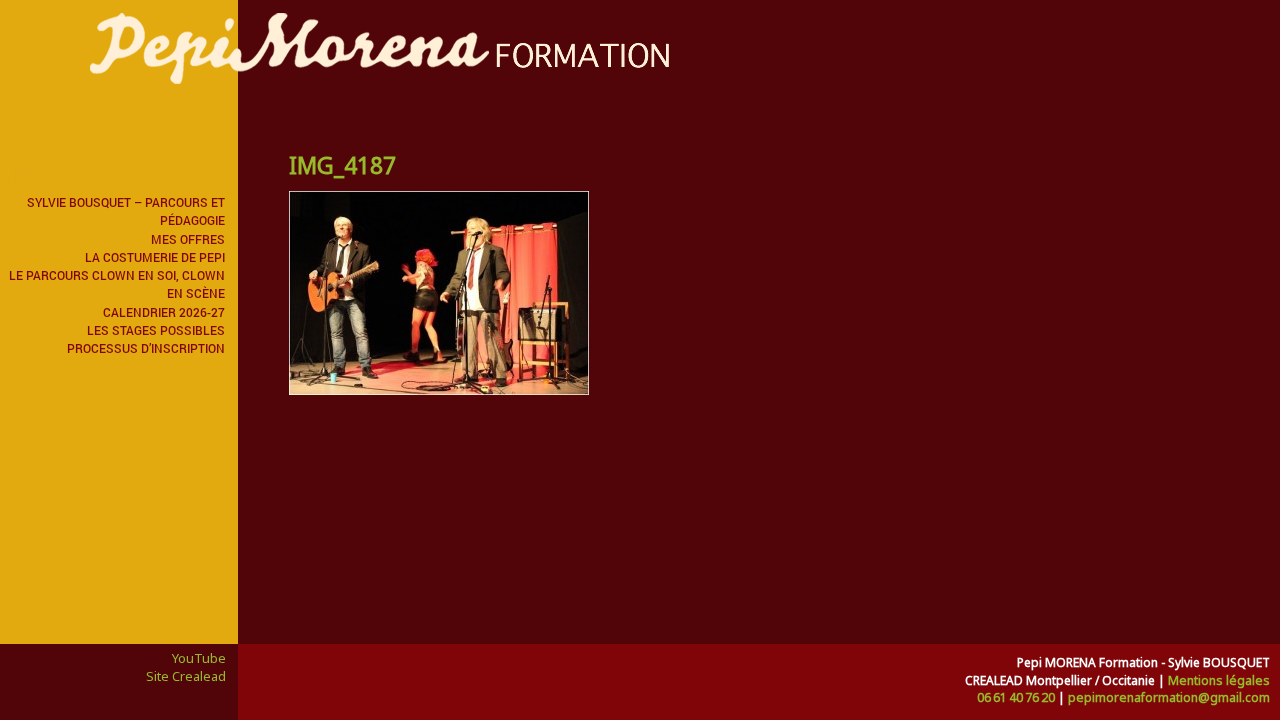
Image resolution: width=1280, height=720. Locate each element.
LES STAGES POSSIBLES (156, 330)
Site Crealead (186, 676)
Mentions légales (1219, 680)
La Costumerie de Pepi (155, 257)
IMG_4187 (342, 165)
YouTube (199, 658)
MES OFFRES (188, 239)
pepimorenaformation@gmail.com (1169, 697)
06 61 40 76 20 (1016, 697)
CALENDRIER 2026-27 (164, 312)
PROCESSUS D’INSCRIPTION (146, 348)
